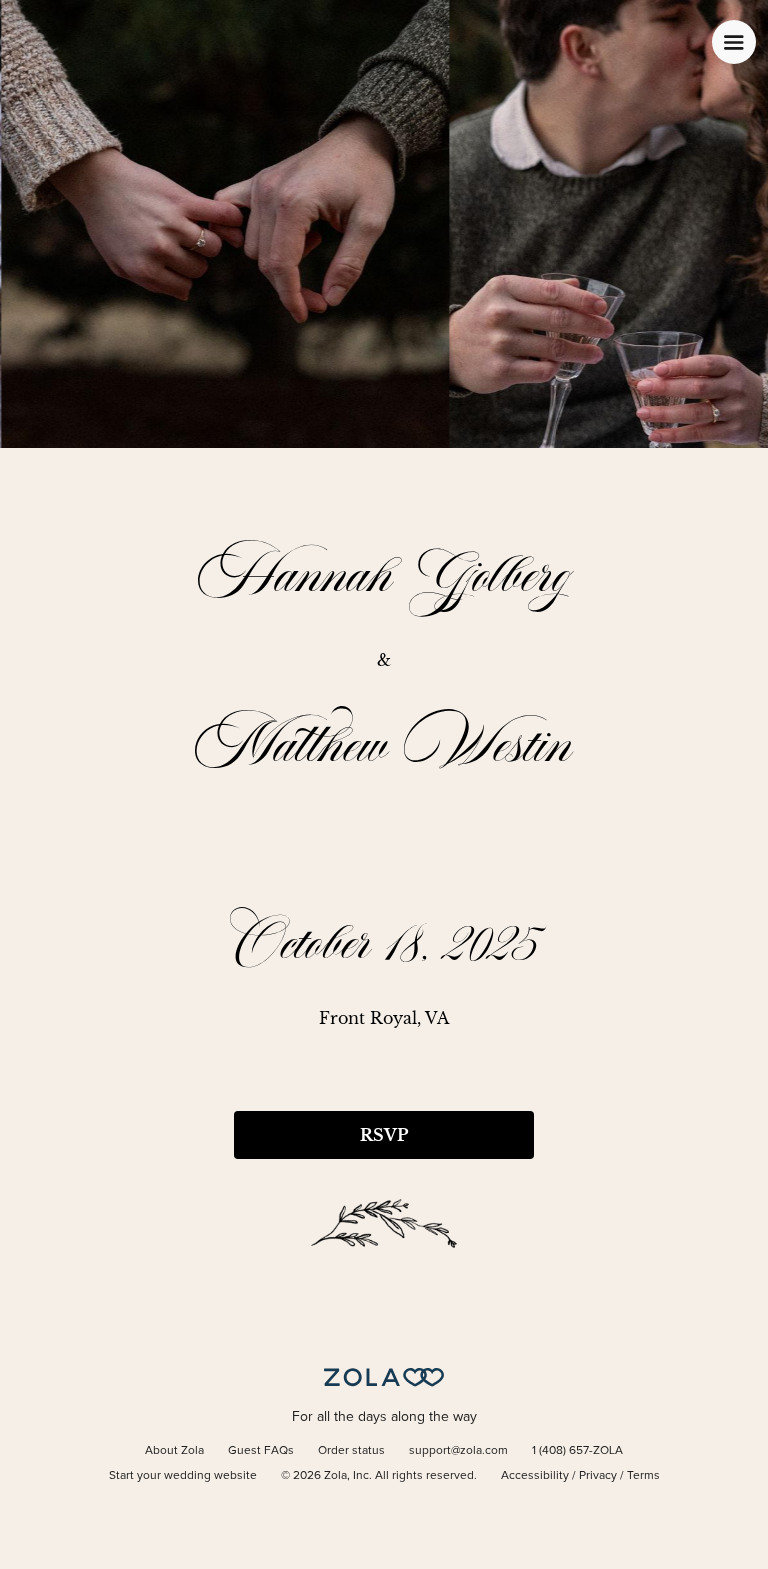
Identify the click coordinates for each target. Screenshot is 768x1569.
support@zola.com (458, 1451)
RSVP (384, 1135)
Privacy (598, 1476)
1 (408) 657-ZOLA (577, 1451)
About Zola (174, 1451)
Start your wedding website (183, 1476)
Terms (643, 1476)
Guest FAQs (261, 1451)
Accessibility (535, 1476)
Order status (351, 1451)
